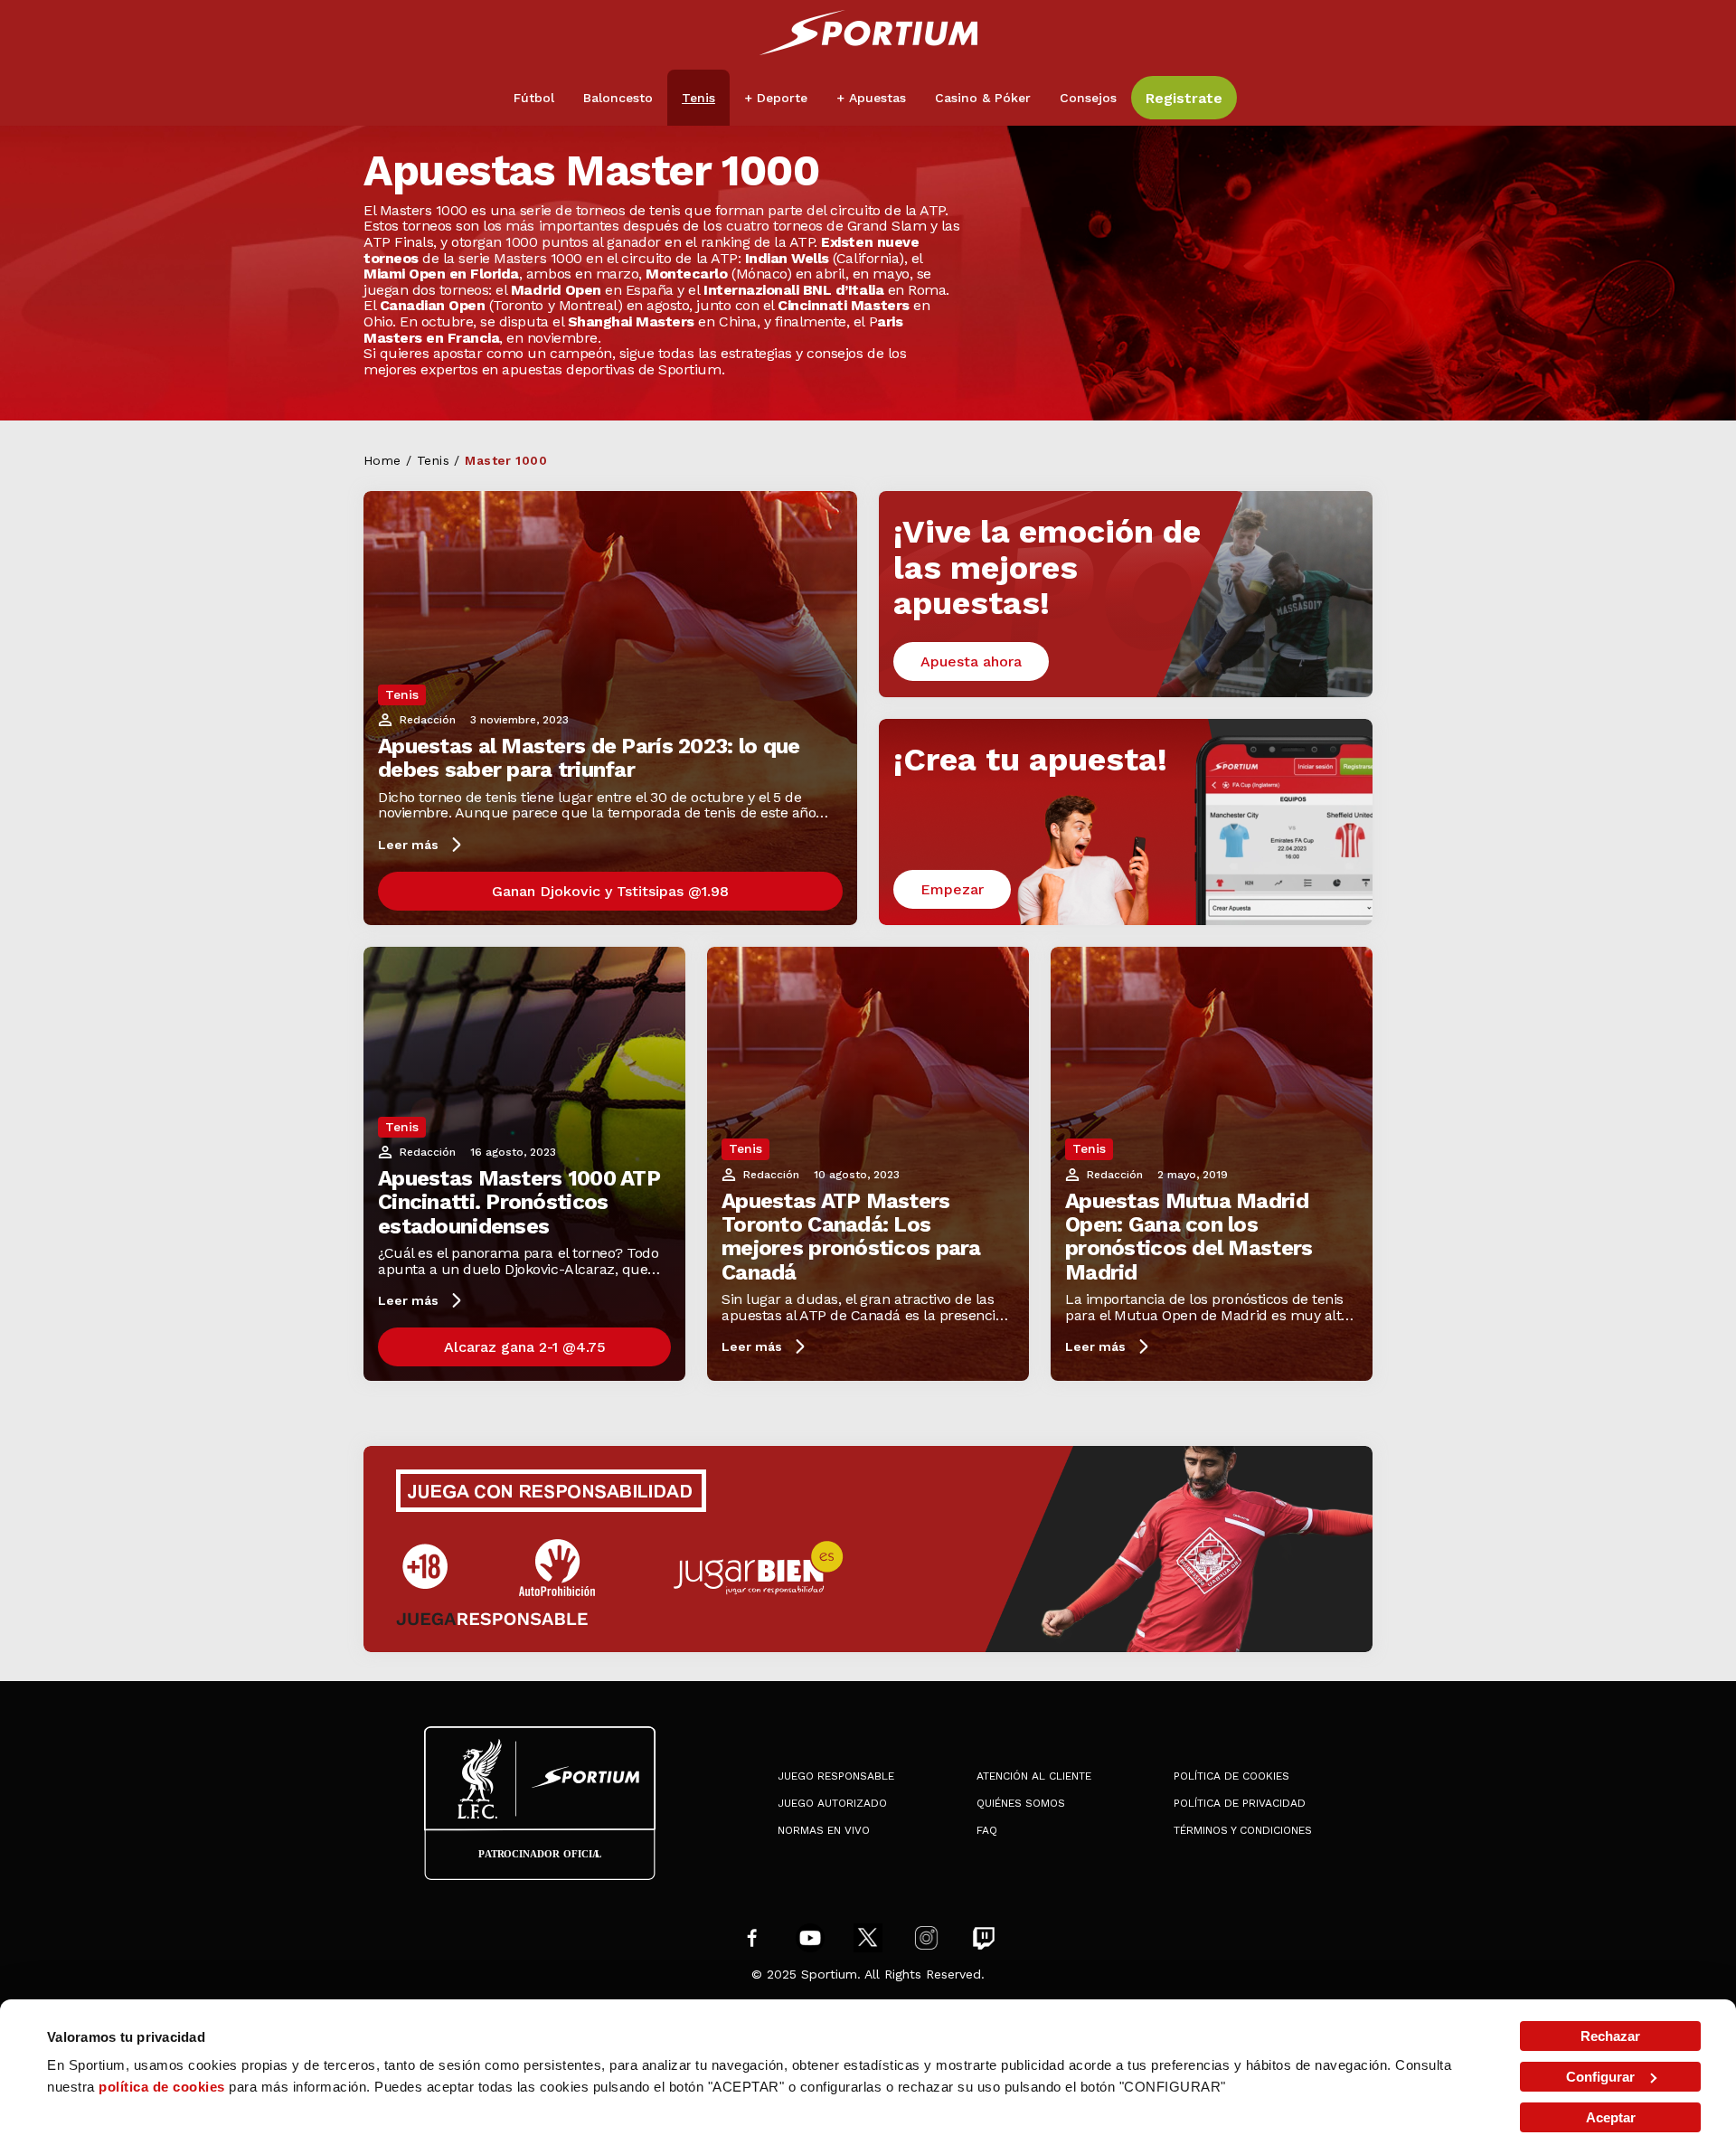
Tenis (433, 460)
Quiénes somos (1021, 1803)
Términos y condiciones (1243, 1830)
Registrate (1184, 98)
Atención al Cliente (1034, 1776)
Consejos (1088, 98)
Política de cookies (1231, 1776)
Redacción (428, 720)
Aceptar (1611, 2117)
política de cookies (162, 2087)
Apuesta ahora (971, 661)
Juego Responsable (836, 1776)
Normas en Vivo (824, 1830)
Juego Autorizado (832, 1803)
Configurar (1600, 2077)
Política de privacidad (1240, 1803)
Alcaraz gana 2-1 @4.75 (525, 1347)
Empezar (952, 889)
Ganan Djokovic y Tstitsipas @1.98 (610, 891)
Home (382, 460)
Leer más (408, 845)
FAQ (987, 1830)
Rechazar (1610, 2036)
